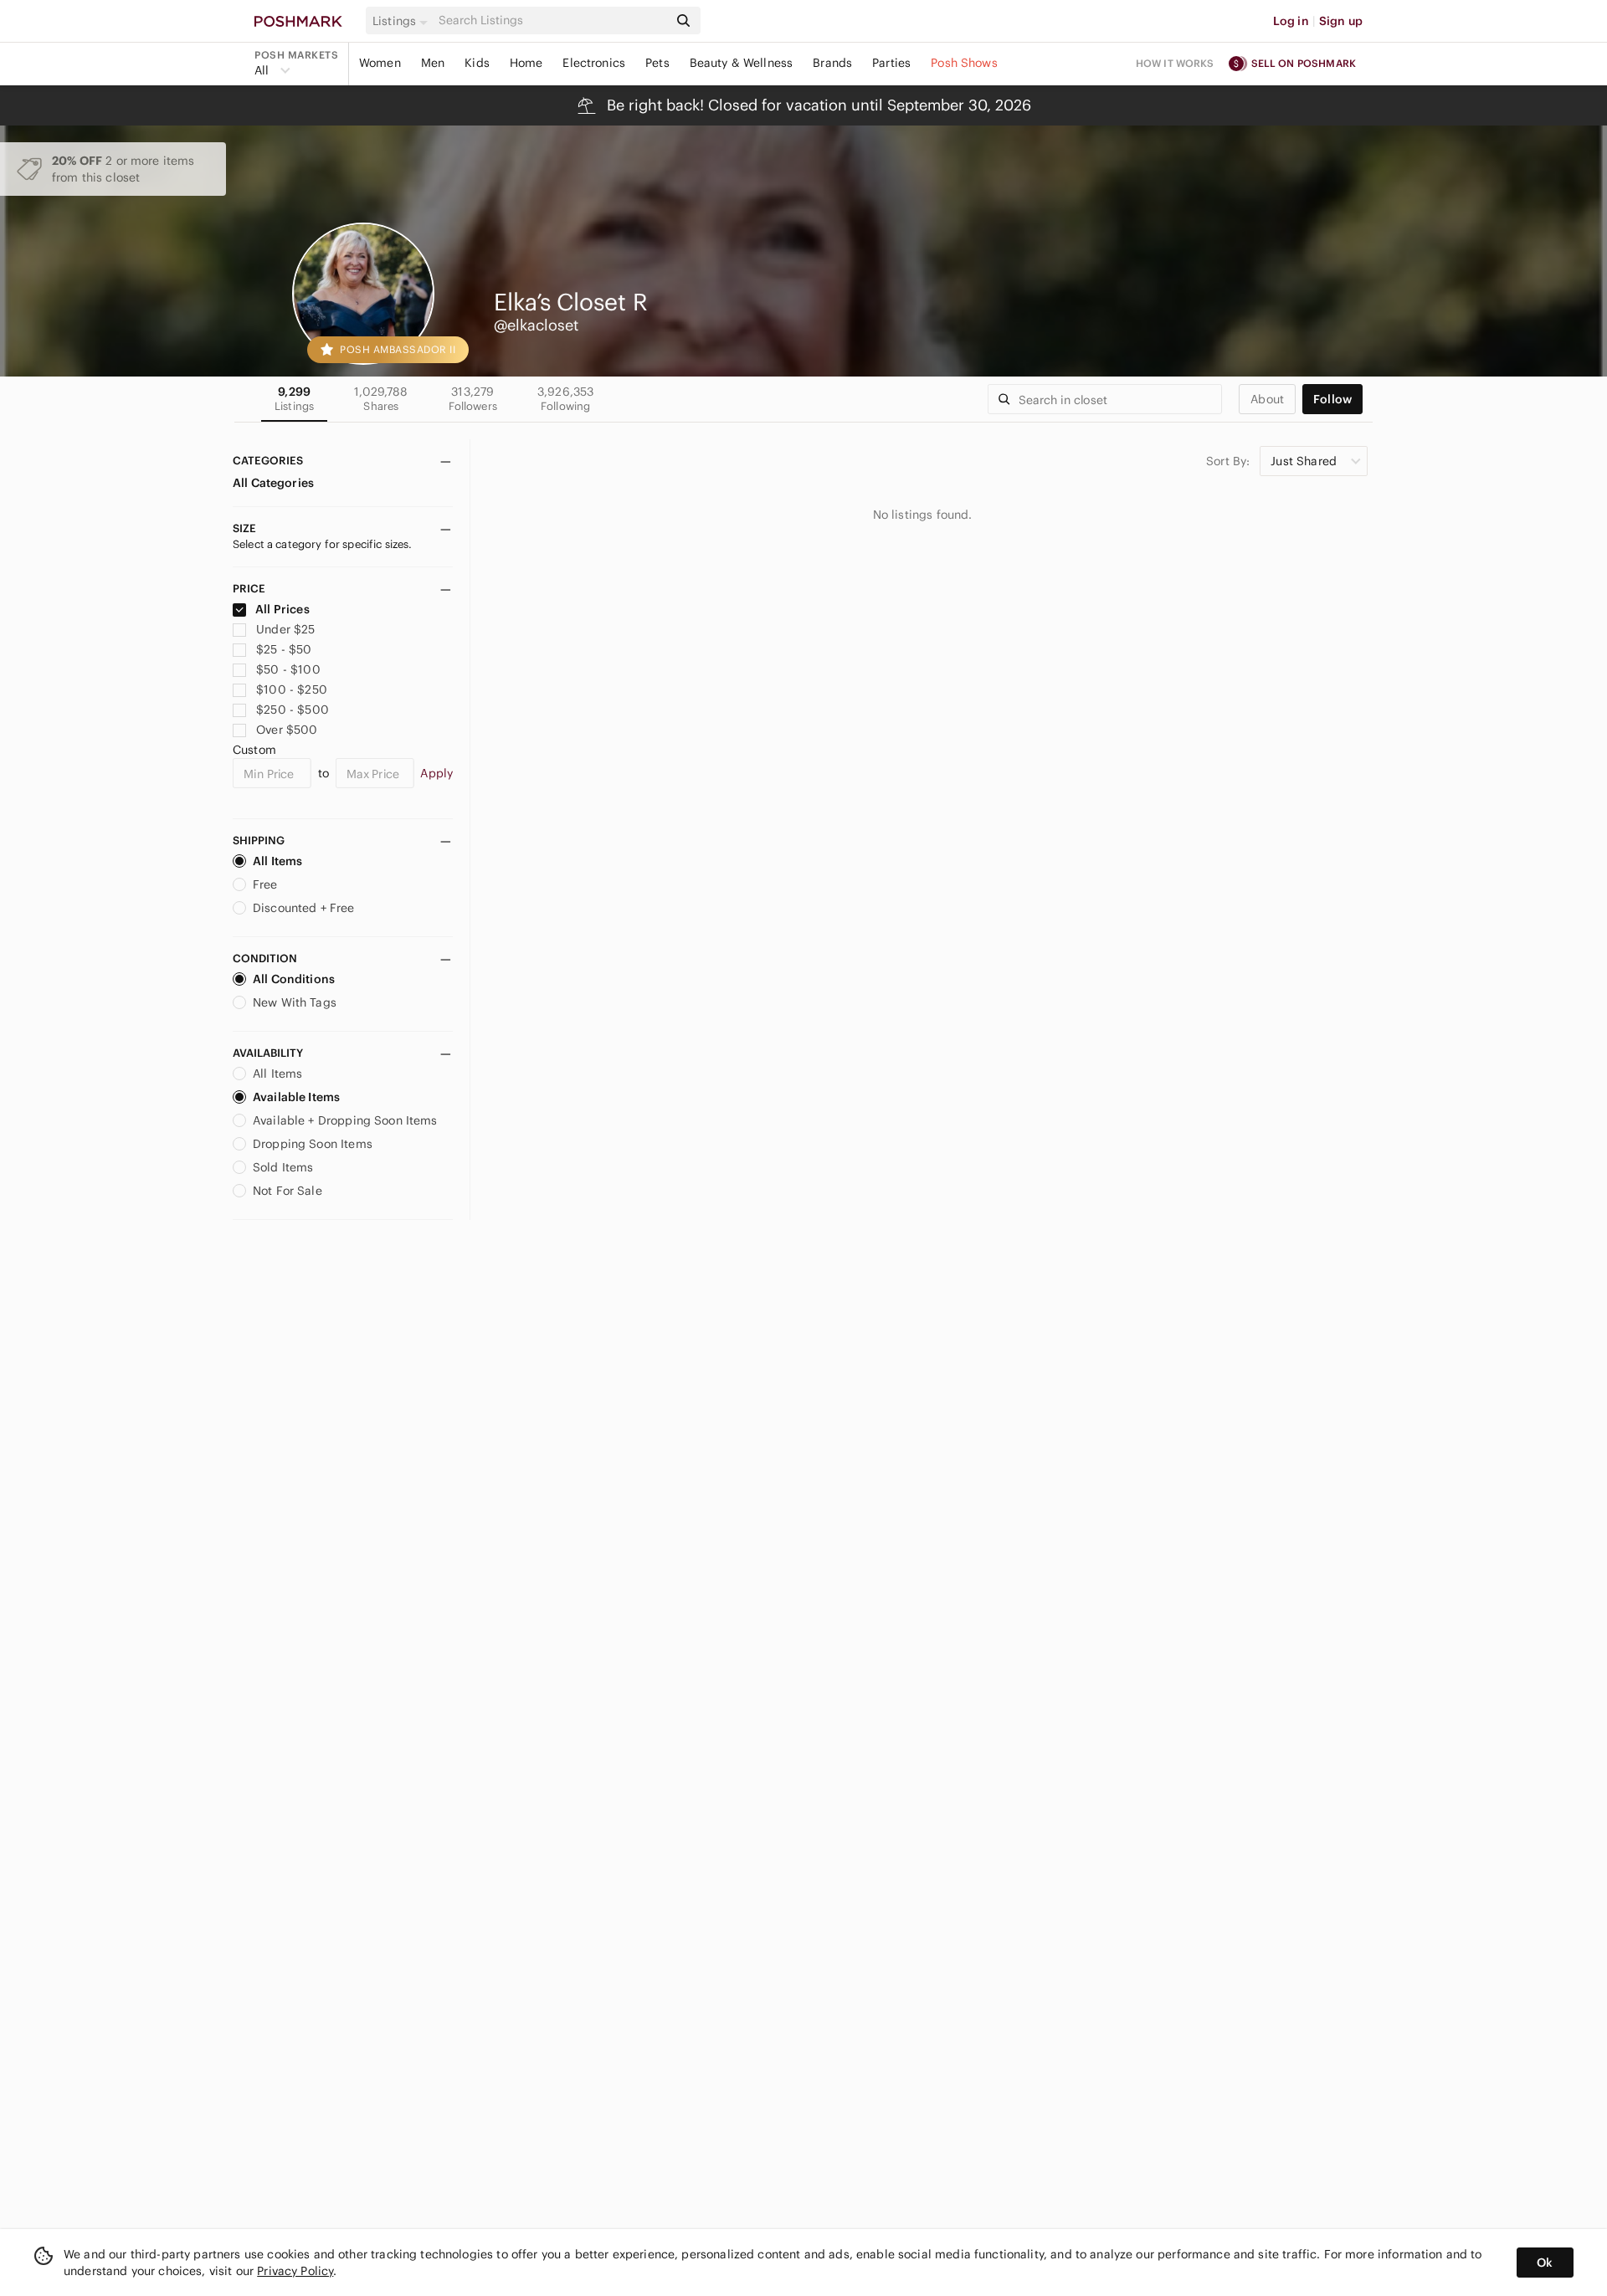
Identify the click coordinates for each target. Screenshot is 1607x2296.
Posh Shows (964, 63)
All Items (277, 861)
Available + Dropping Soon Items (345, 1120)
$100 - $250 (292, 689)
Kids (477, 63)
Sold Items (283, 1167)
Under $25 (285, 629)
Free (265, 884)
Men (433, 63)
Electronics (594, 63)
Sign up (1341, 21)
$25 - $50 (284, 649)
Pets (657, 63)
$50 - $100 (288, 669)
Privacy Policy (295, 2271)
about (1267, 399)
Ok (1545, 2263)
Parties (891, 63)
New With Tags (295, 1002)
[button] (403, 21)
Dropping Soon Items (313, 1144)
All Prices (282, 609)
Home (526, 63)
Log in (1291, 21)
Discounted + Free (304, 908)
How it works (1175, 63)
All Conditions (294, 979)
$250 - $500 (293, 710)
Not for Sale (288, 1191)
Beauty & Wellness (742, 63)
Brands (832, 63)
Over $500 (287, 730)
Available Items (296, 1097)
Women (380, 63)
